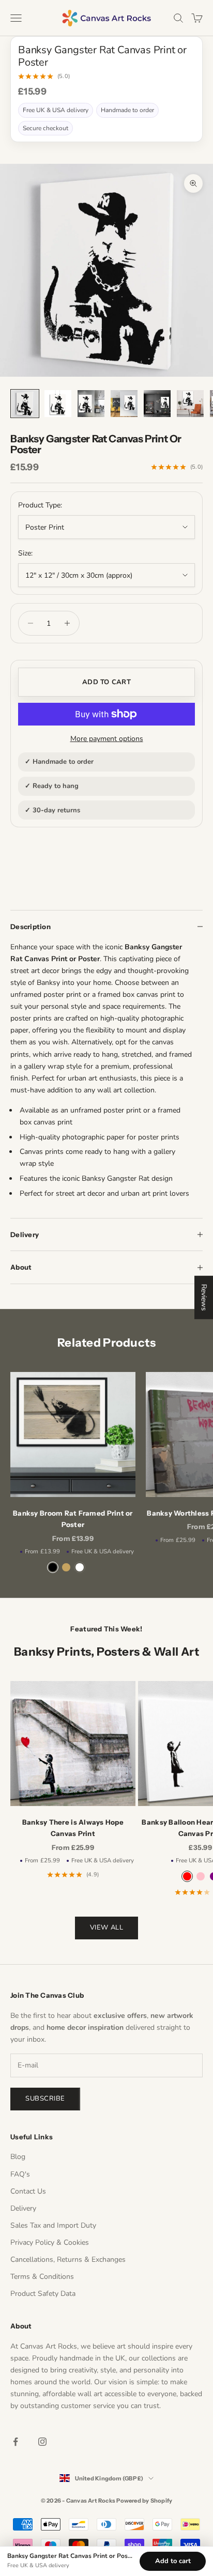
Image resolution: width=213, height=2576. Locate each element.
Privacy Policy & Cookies (50, 2242)
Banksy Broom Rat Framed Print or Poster (73, 1519)
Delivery (23, 2208)
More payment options (107, 739)
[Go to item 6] (190, 404)
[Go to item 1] (25, 404)
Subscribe (45, 2099)
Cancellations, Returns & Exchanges (68, 2259)
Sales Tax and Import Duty (53, 2225)
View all (106, 1927)
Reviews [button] (204, 1297)
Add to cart (106, 682)
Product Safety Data (43, 2294)
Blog (18, 2157)
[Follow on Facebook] (16, 2442)
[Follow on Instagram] (42, 2442)
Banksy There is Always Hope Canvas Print (73, 1828)
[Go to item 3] (91, 404)
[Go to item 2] (58, 404)
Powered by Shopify (144, 2501)
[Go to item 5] (157, 404)
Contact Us (28, 2191)
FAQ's (20, 2174)
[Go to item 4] (124, 404)
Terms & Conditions (42, 2277)
